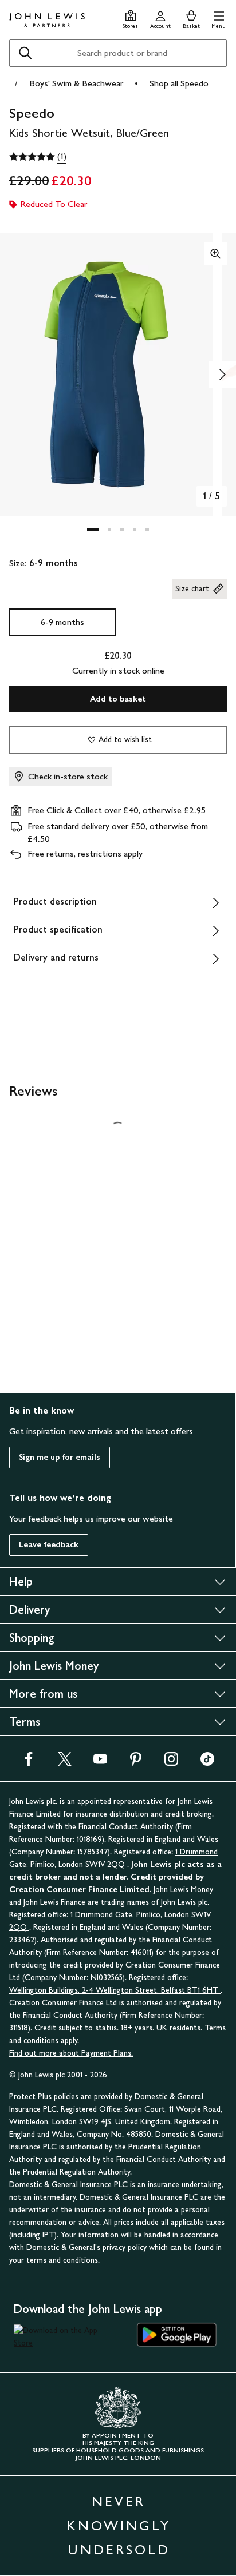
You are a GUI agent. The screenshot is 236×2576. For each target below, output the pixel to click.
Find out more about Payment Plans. (71, 2053)
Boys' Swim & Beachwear (76, 83)
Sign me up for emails (60, 1457)
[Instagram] (171, 1763)
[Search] (25, 53)
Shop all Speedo (179, 83)
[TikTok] (207, 1763)
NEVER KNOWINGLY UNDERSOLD (119, 2525)
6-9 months (62, 622)
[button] (219, 18)
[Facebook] (29, 1763)
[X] (65, 1763)
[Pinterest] (136, 1763)
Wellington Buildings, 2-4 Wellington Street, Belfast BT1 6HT (115, 1990)
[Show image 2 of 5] (222, 375)
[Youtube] (100, 1763)
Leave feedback (49, 1545)
